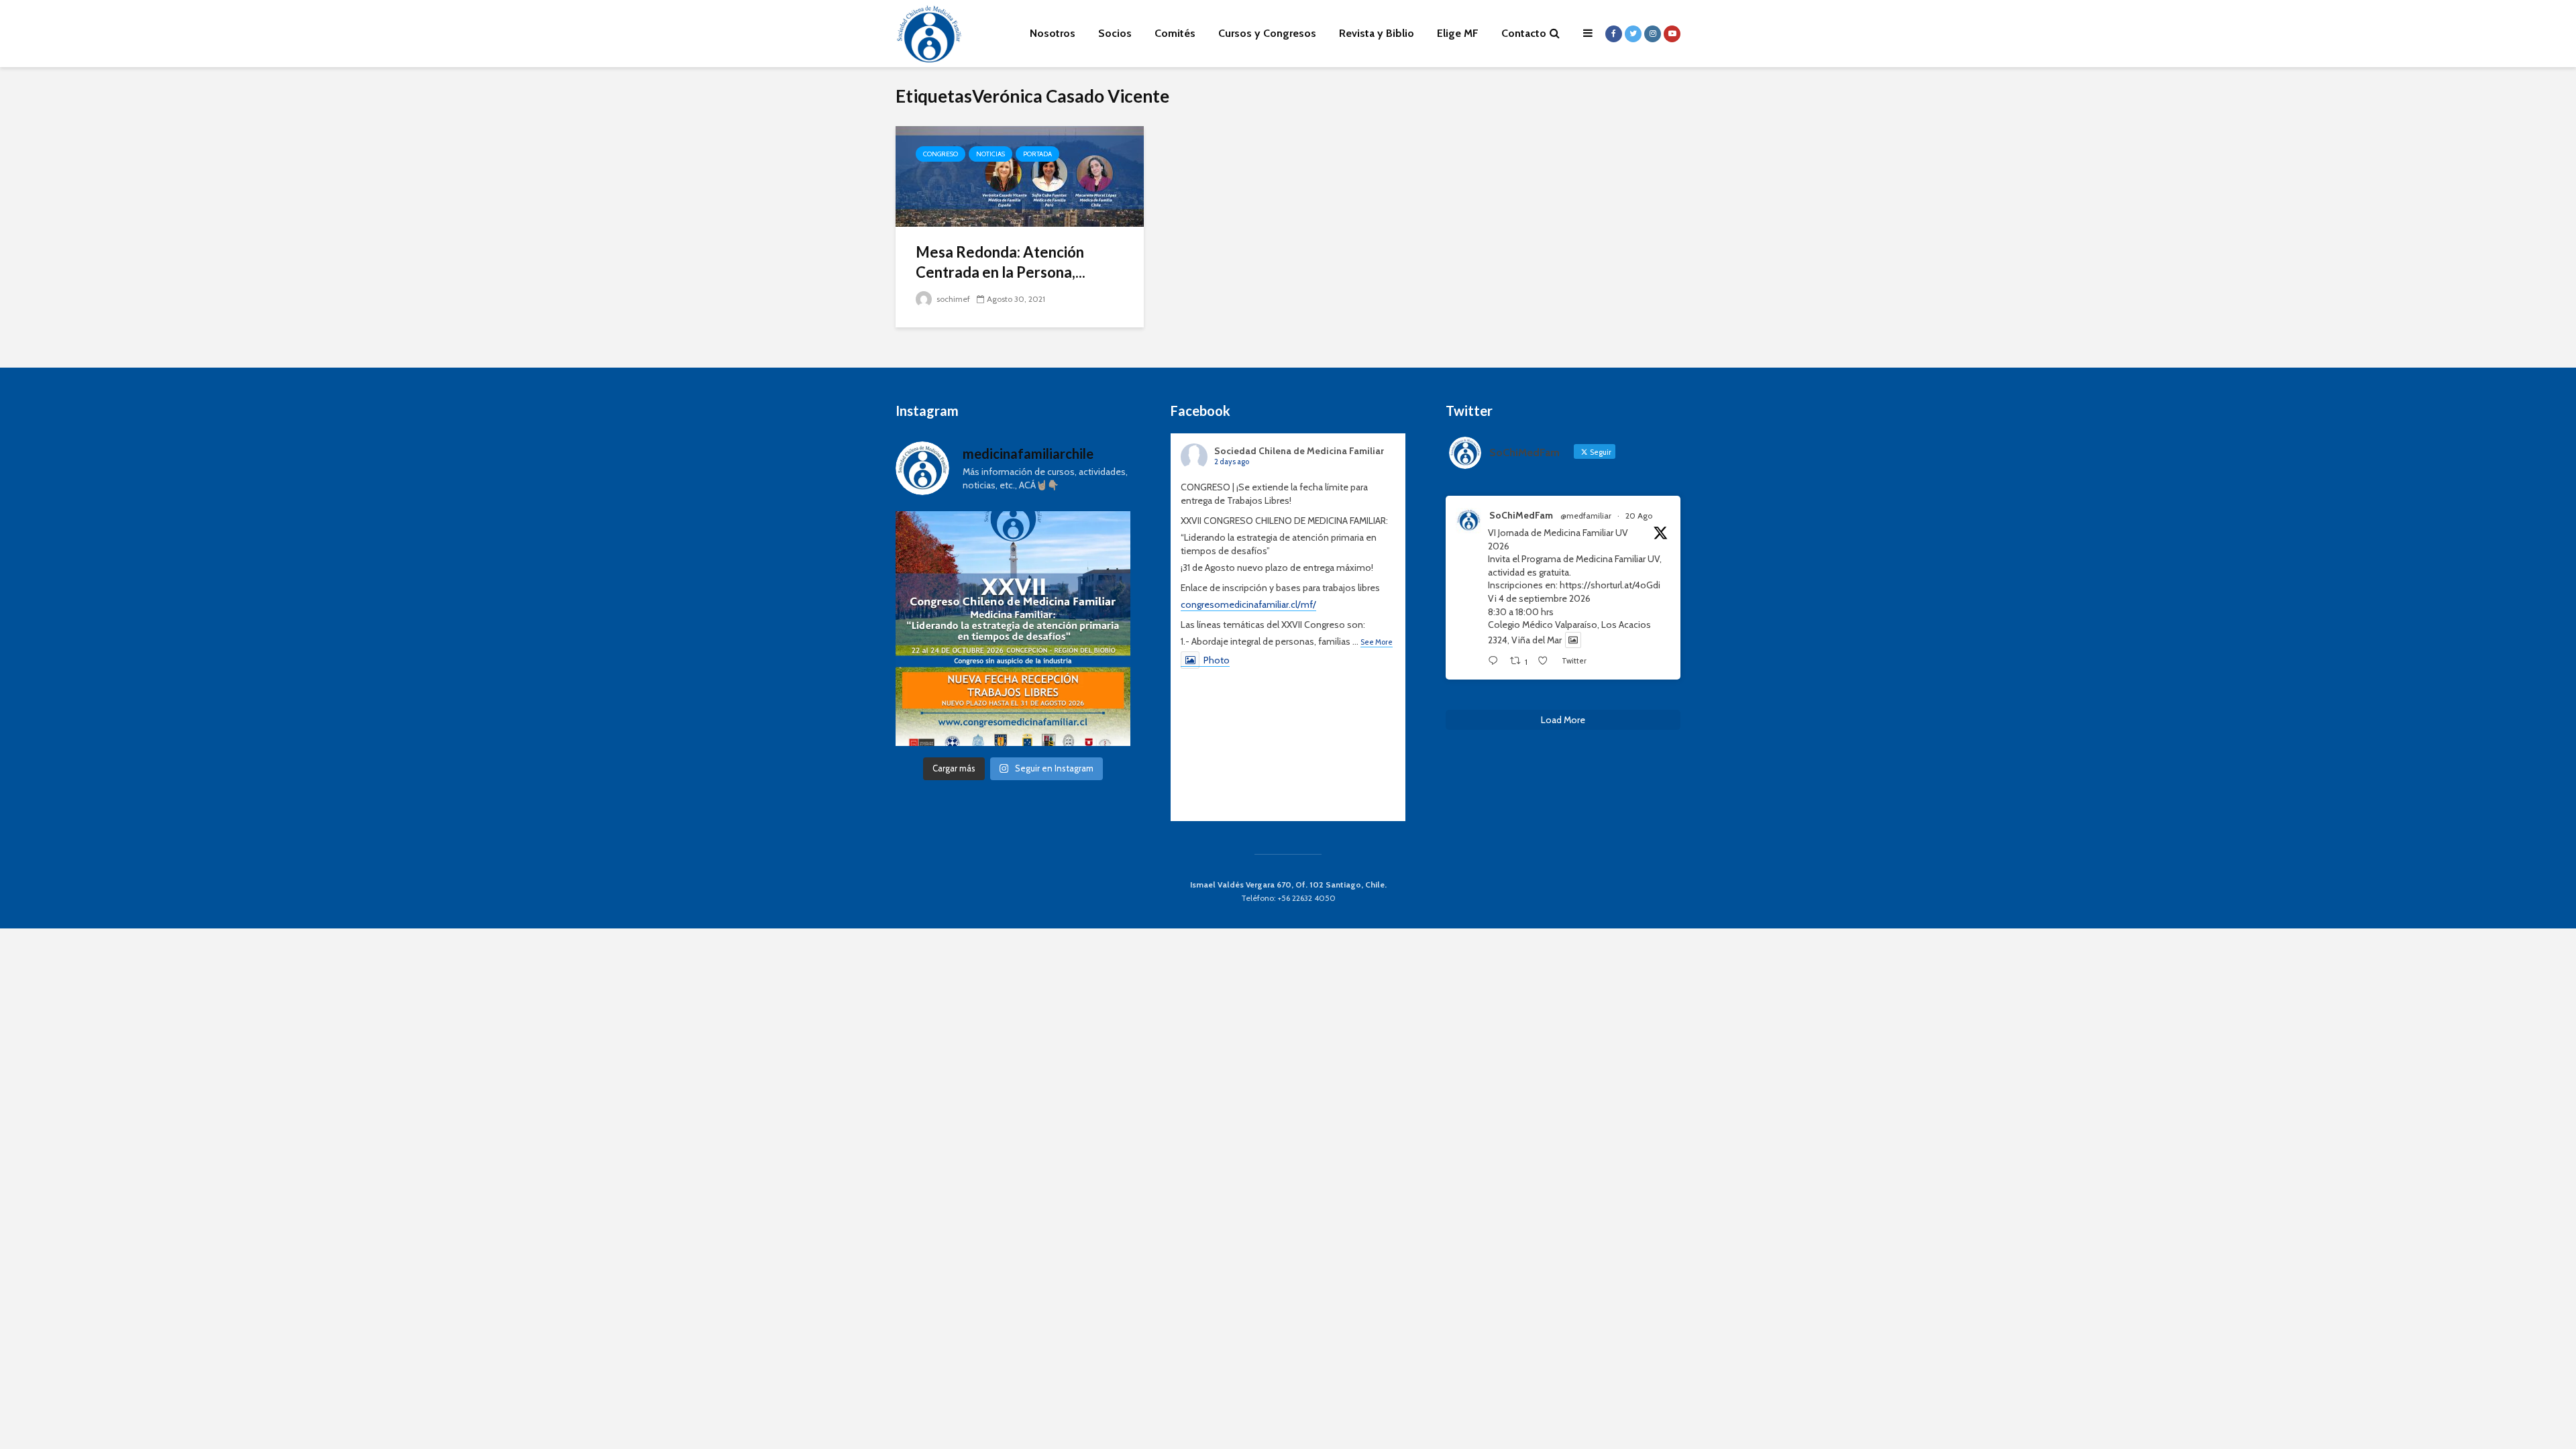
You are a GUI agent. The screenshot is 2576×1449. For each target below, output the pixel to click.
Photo (1217, 660)
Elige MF (1458, 33)
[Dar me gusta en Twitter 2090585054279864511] (1546, 661)
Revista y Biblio (1377, 33)
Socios (1115, 33)
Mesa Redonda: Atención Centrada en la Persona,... (1001, 262)
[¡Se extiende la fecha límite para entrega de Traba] (1013, 629)
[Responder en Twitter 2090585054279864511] (1496, 661)
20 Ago (1639, 516)
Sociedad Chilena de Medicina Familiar (1299, 451)
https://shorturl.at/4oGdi (1610, 585)
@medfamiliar (1586, 516)
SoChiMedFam (1521, 515)
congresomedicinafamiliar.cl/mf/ (1248, 604)
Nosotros (1053, 33)
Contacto (1524, 33)
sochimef (952, 299)
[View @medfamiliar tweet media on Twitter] (1573, 640)
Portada (1037, 154)
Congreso (941, 154)
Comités (1175, 33)
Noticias (990, 154)
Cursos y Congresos (1267, 33)
